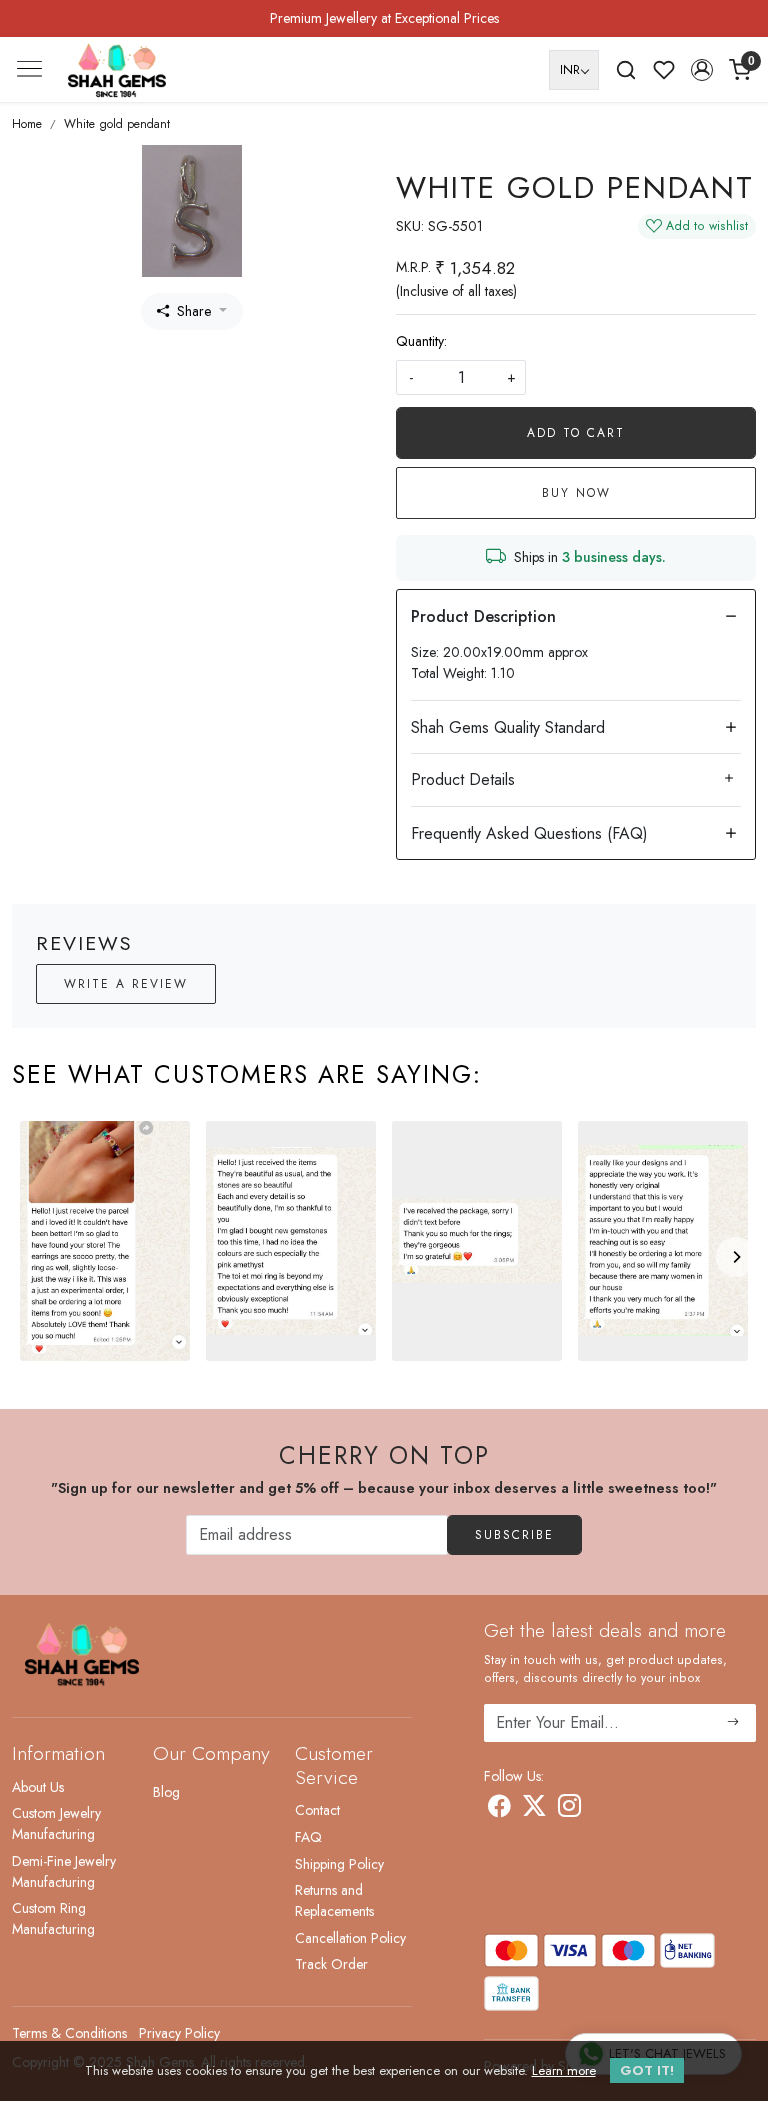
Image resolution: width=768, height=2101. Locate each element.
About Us (38, 1787)
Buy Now (576, 493)
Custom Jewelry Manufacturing (56, 1823)
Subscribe (514, 1535)
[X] (534, 1810)
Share (194, 311)
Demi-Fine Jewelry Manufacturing (64, 1871)
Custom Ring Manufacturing (53, 1918)
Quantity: (421, 341)
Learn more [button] (564, 2070)
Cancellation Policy (350, 1938)
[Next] (736, 1257)
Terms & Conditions (69, 2033)
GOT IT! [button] (647, 2070)
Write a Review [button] (126, 984)
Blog (166, 1792)
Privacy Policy (179, 2033)
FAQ (308, 1837)
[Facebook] (499, 1810)
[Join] (733, 1723)
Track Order (331, 1964)
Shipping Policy (339, 1864)
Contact (317, 1810)
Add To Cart (576, 433)
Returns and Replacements (334, 1900)
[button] (702, 70)
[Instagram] (569, 1810)
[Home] (117, 70)
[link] (626, 70)
